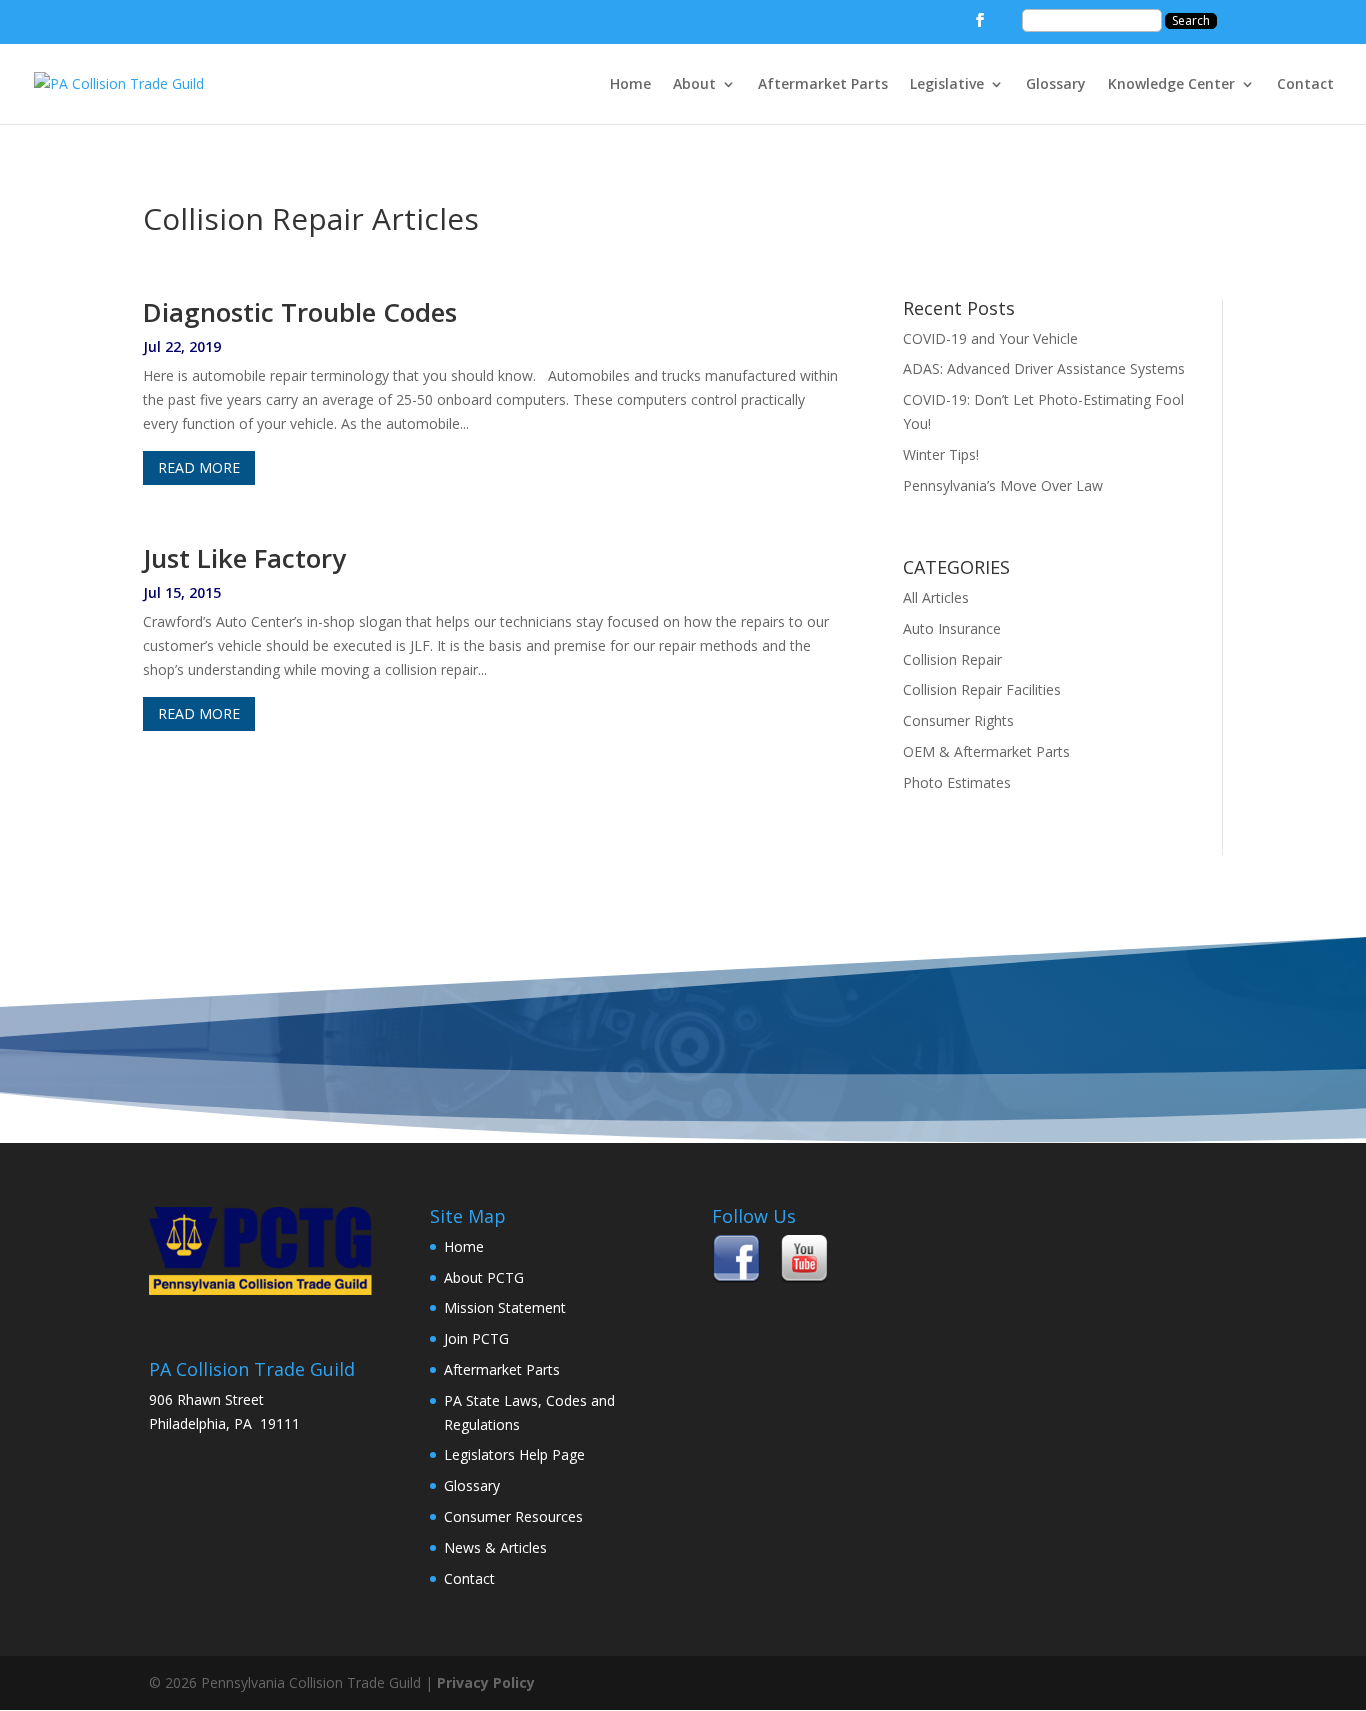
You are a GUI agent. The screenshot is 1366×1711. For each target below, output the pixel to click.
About (694, 85)
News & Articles (495, 1547)
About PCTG (484, 1277)
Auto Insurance (952, 628)
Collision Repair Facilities (982, 689)
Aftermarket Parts (823, 85)
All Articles (936, 597)
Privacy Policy (486, 1682)
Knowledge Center (1171, 85)
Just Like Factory (244, 558)
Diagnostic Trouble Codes (300, 312)
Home (630, 85)
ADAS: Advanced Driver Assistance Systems (1044, 368)
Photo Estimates (957, 782)
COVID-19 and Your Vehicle (990, 338)
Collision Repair (952, 659)
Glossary (1056, 85)
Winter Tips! (941, 454)
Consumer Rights (958, 720)
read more (199, 467)
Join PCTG (476, 1338)
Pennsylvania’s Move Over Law (1003, 485)
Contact (1305, 85)
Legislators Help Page (514, 1454)
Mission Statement (505, 1307)
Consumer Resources (513, 1516)
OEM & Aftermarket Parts (986, 751)
